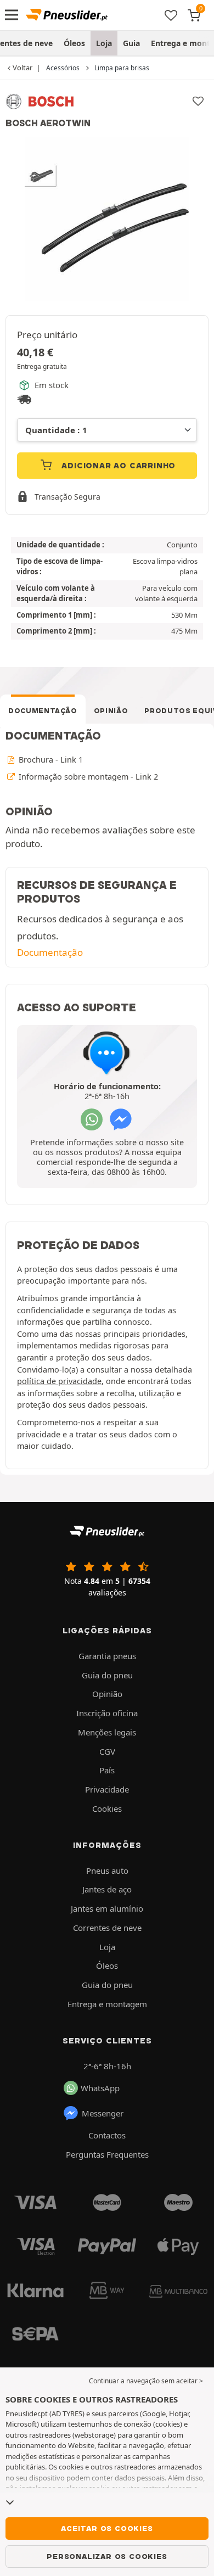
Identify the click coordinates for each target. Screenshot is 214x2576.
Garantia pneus (107, 1656)
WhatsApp (100, 2088)
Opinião (111, 711)
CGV (107, 1751)
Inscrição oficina (107, 1713)
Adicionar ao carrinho (118, 466)
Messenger (103, 2113)
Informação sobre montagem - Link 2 (87, 777)
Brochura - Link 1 (50, 760)
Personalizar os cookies (107, 2556)
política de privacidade (59, 1381)
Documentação (43, 711)
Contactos (107, 2135)
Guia (131, 43)
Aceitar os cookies (107, 2528)
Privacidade (107, 1789)
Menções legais (107, 1732)
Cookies (107, 1808)
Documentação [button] (50, 952)
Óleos (74, 43)
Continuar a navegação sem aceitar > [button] (146, 2381)
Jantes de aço (107, 1889)
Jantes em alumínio (107, 1908)
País (107, 1770)
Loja (104, 43)
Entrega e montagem (107, 2004)
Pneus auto (107, 1871)
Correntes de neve (107, 1928)
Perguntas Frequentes (107, 2154)
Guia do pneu (107, 1675)
